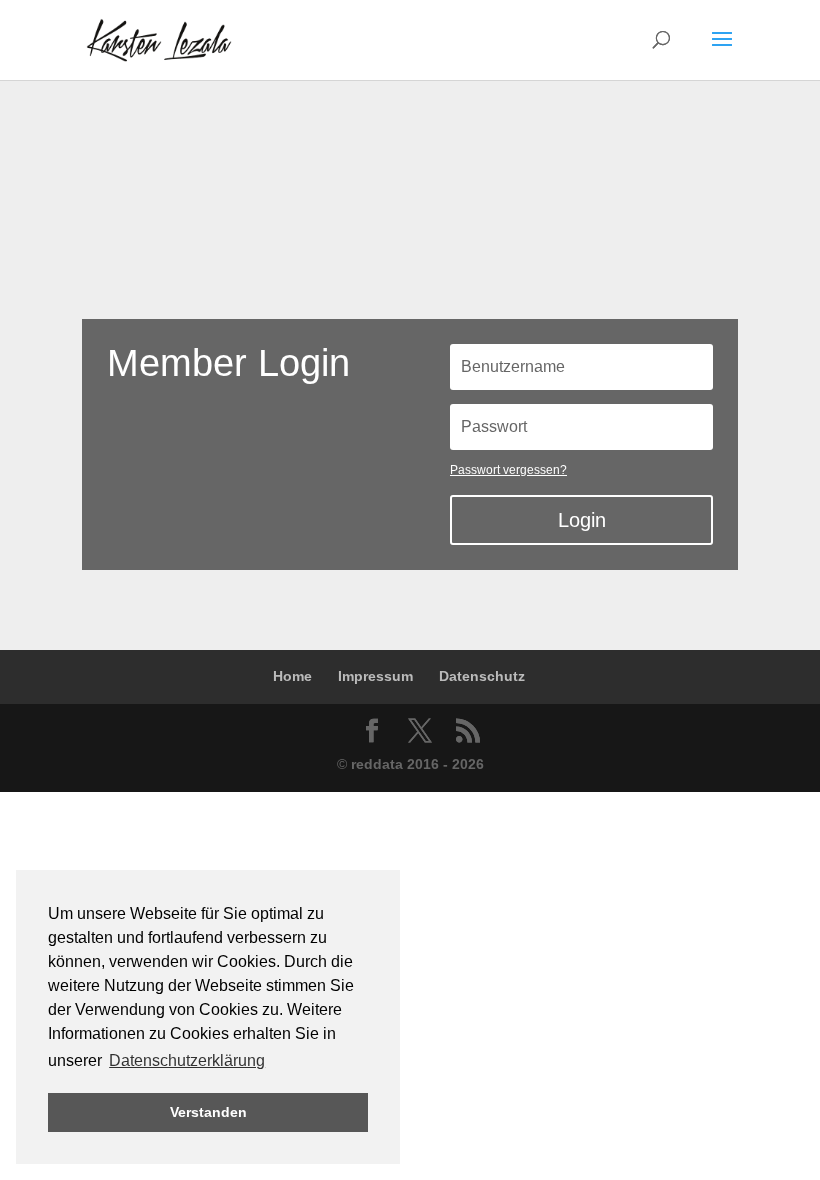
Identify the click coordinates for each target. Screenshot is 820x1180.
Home (292, 676)
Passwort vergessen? (508, 470)
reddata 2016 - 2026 (417, 764)
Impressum (375, 676)
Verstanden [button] (208, 1112)
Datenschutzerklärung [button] (187, 1060)
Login (582, 520)
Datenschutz (482, 676)
